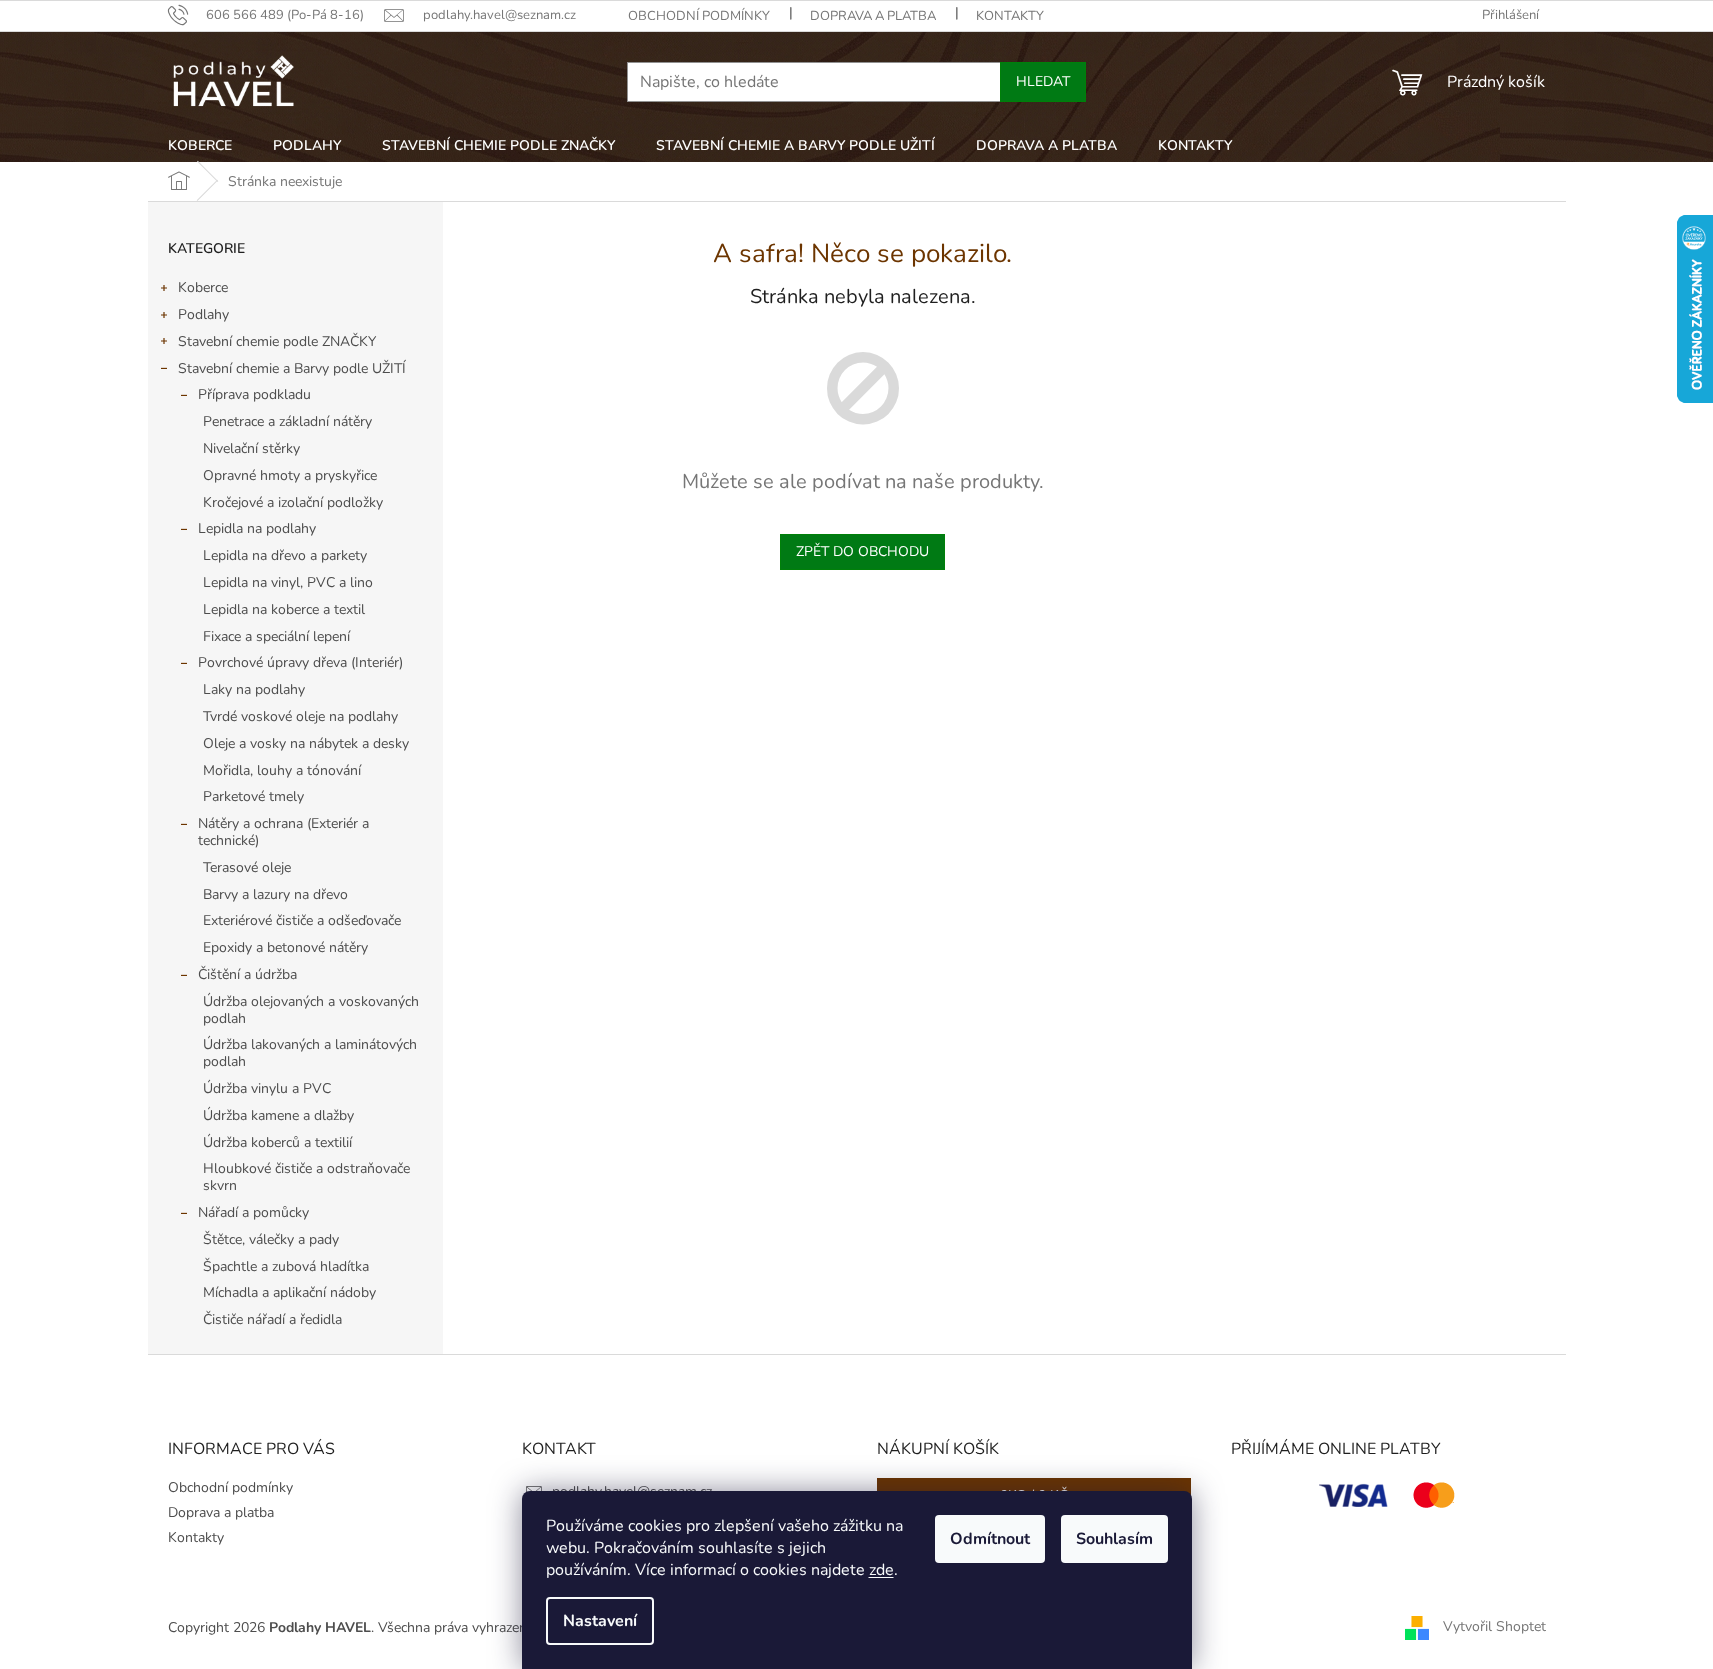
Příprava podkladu (254, 394)
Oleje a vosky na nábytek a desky (306, 743)
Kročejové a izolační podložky (293, 502)
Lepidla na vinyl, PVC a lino (288, 582)
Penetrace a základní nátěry (287, 421)
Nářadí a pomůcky (253, 1212)
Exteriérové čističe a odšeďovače (302, 920)
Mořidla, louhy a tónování (282, 770)
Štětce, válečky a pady (271, 1239)
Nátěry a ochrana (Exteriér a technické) (283, 832)
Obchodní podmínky (699, 16)
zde (881, 1570)
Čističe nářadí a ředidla (272, 1319)
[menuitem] (200, 146)
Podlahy (203, 314)
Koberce (203, 287)
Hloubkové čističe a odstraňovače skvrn (306, 1177)
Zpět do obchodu (862, 551)
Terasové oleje (247, 867)
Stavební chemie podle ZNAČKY (277, 341)
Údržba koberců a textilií (277, 1142)
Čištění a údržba (247, 974)
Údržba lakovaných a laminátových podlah (310, 1053)
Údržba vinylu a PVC (267, 1088)
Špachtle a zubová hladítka (286, 1266)
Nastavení (600, 1621)
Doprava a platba (873, 16)
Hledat (1043, 81)
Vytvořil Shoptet (1494, 1626)
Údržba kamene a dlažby (278, 1115)
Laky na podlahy (254, 689)
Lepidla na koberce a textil (284, 609)
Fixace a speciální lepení (276, 636)
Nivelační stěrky (251, 448)
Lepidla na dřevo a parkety (285, 555)
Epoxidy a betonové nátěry (285, 947)
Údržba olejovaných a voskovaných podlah (311, 1010)
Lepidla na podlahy (257, 528)
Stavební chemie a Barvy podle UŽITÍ (292, 368)
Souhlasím (1114, 1539)
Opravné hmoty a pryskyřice (290, 475)
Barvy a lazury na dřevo (275, 894)
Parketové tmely (253, 796)
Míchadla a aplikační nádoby (289, 1292)
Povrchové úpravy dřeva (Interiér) (300, 662)
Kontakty (1010, 16)
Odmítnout (990, 1539)
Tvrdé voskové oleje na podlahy (300, 716)
